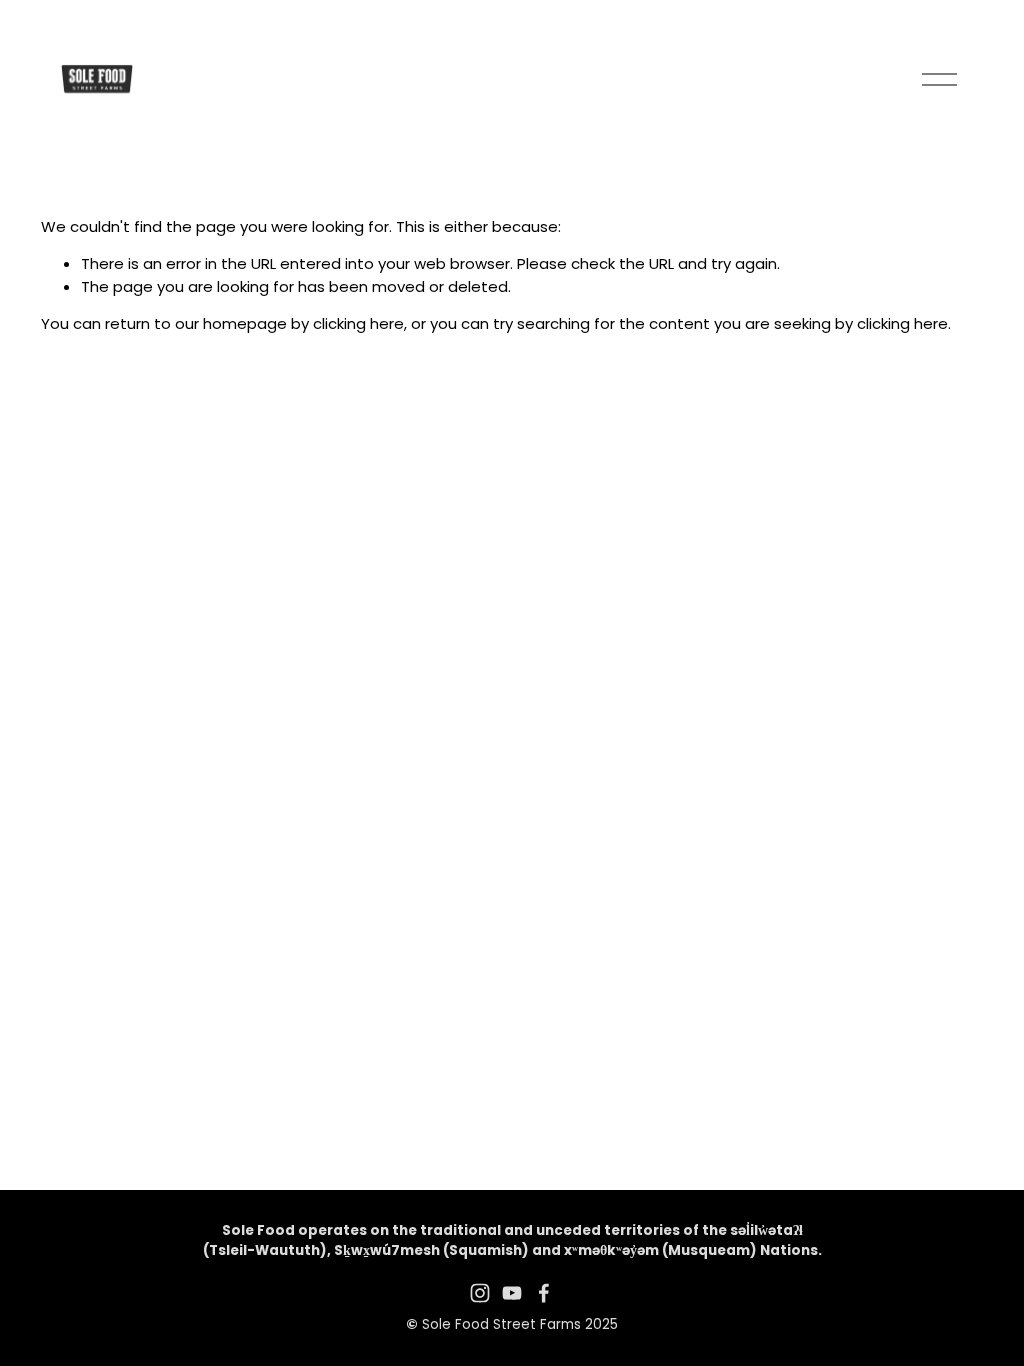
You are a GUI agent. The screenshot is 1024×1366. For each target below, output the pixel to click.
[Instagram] (480, 1293)
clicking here (358, 323)
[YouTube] (512, 1293)
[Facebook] (544, 1293)
